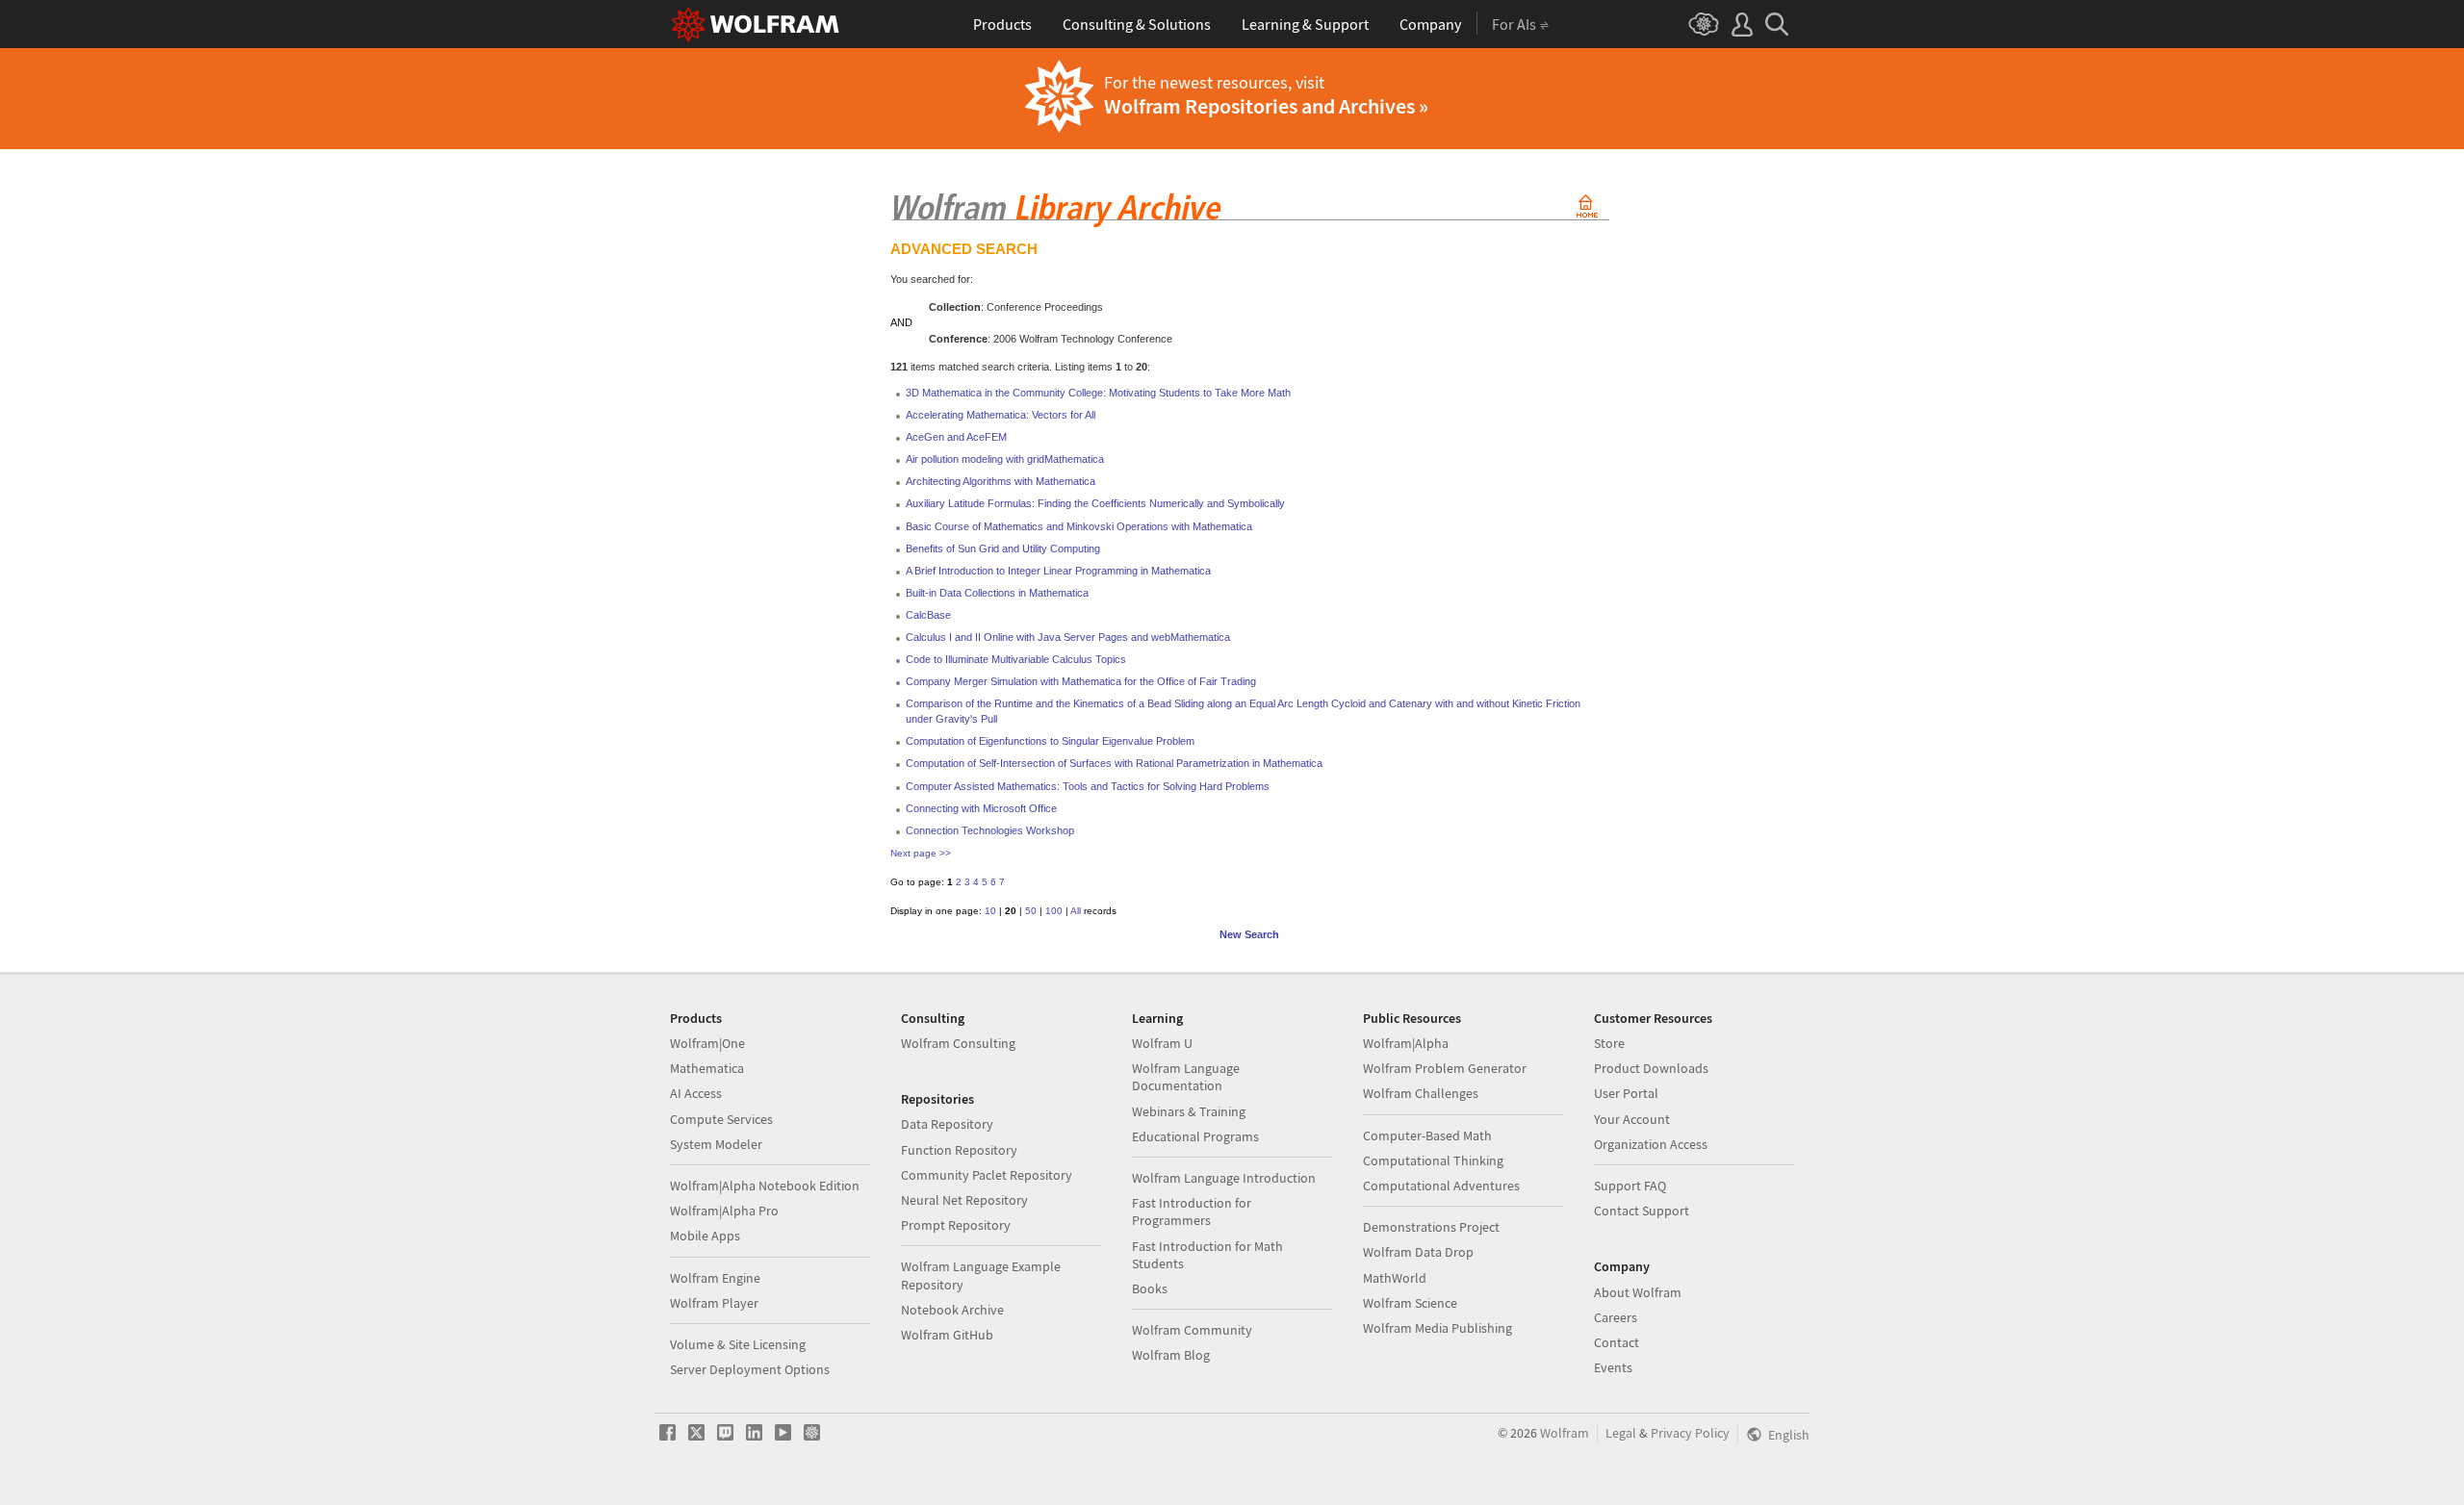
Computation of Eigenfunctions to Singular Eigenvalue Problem (1050, 741)
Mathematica (707, 1068)
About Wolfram (1638, 1292)
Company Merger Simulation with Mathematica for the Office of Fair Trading (1081, 681)
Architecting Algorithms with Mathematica (1001, 481)
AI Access (696, 1093)
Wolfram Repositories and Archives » (1266, 106)
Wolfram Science (1410, 1303)
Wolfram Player (714, 1303)
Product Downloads (1651, 1068)
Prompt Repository (956, 1225)
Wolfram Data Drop (1418, 1252)
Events (1613, 1367)
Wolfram (1565, 1433)
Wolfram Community (1192, 1330)
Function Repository (959, 1150)
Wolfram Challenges (1421, 1093)
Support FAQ (1630, 1186)
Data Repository (947, 1124)
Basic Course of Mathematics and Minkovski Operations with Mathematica (1079, 526)
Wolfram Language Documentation (1186, 1077)
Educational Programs (1195, 1136)
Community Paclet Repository (987, 1175)
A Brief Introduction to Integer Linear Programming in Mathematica (1058, 571)
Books (1150, 1288)
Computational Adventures (1441, 1186)
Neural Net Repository (964, 1200)
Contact (1617, 1342)
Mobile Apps (705, 1236)
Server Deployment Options (750, 1369)
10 (990, 911)
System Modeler (716, 1144)
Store (1609, 1043)
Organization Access (1651, 1144)
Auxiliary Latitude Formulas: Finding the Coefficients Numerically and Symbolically (1095, 503)
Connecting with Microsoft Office (981, 808)
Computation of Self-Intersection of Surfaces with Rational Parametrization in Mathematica (1114, 763)
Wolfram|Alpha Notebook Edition (765, 1186)
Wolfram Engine (715, 1278)
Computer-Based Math (1427, 1135)
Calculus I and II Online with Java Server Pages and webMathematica (1068, 637)
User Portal (1626, 1093)
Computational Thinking (1433, 1161)
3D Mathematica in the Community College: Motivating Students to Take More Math (1098, 393)
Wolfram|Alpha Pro (724, 1211)
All (1076, 911)
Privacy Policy (1690, 1433)
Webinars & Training (1189, 1111)
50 (1031, 911)
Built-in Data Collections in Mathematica (997, 593)
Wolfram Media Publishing (1437, 1328)
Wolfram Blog (1171, 1355)
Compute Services (721, 1119)
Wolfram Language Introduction (1224, 1178)
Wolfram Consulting (958, 1043)
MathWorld (1395, 1278)
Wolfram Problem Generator (1445, 1068)
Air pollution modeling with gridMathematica (1005, 459)
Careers (1616, 1317)
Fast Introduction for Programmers (1192, 1212)
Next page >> (921, 853)
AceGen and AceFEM (956, 437)
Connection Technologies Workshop (990, 830)
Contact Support (1642, 1211)
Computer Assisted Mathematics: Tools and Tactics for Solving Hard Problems (1088, 786)
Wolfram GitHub (947, 1335)
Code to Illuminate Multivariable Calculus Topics (1016, 659)
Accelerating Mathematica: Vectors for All (1001, 415)
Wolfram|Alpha (1406, 1043)
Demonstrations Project (1431, 1227)
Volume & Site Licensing (738, 1344)
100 (1054, 911)
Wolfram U (1162, 1043)
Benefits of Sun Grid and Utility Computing (1003, 548)
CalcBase (928, 615)
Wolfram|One (707, 1043)
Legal (1621, 1433)
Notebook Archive (952, 1310)
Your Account (1632, 1119)
